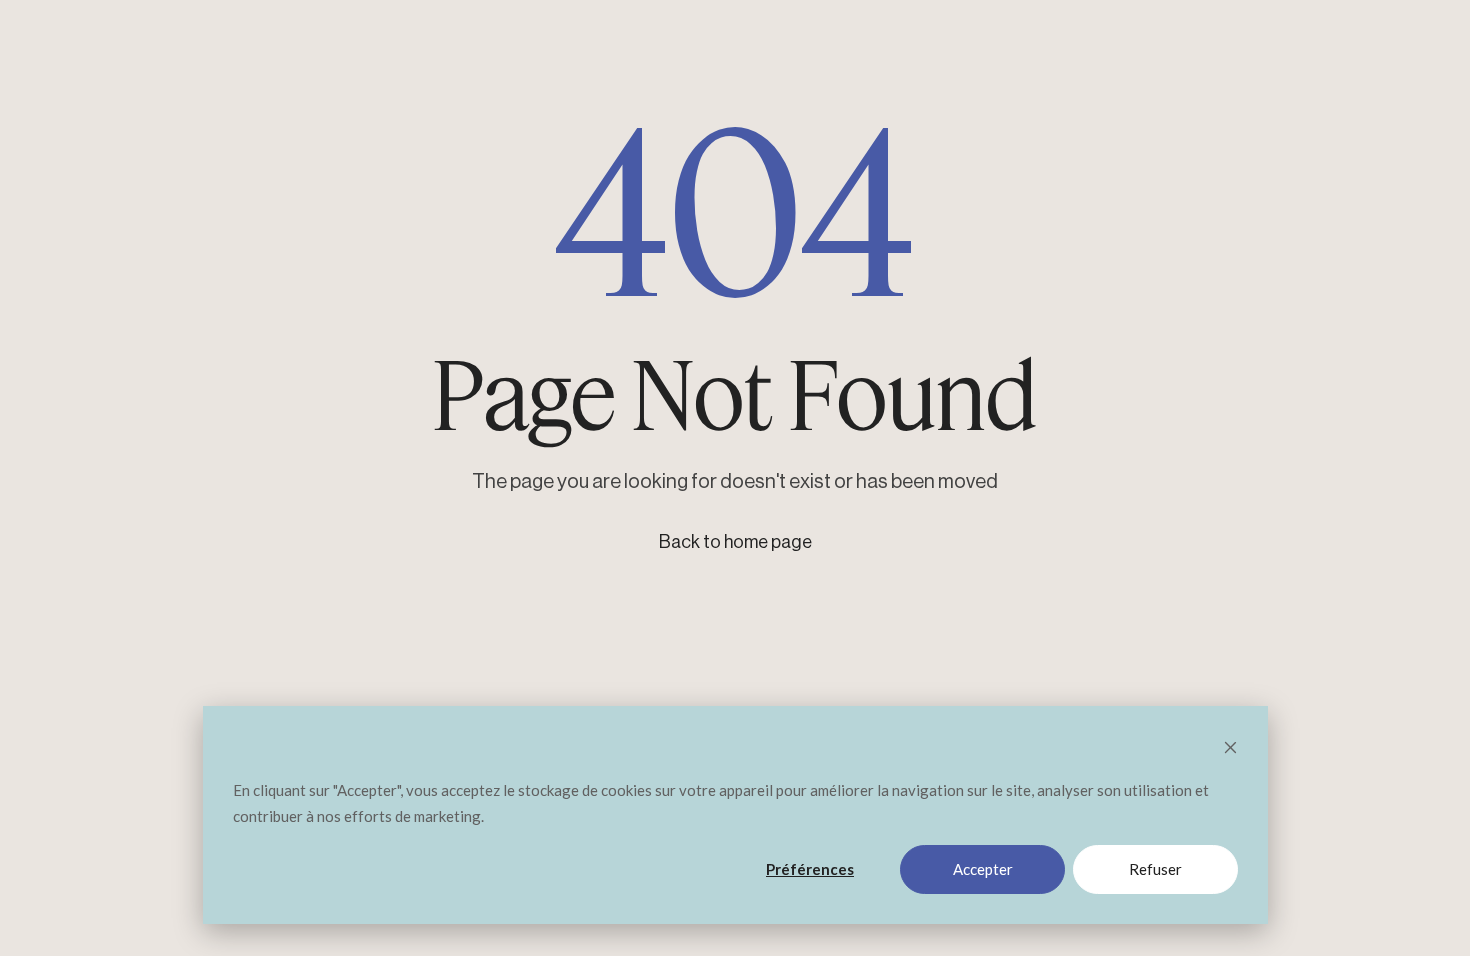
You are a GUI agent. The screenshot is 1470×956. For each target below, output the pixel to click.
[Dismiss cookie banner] (1230, 749)
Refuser (1155, 869)
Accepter (983, 869)
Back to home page (735, 542)
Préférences (810, 869)
